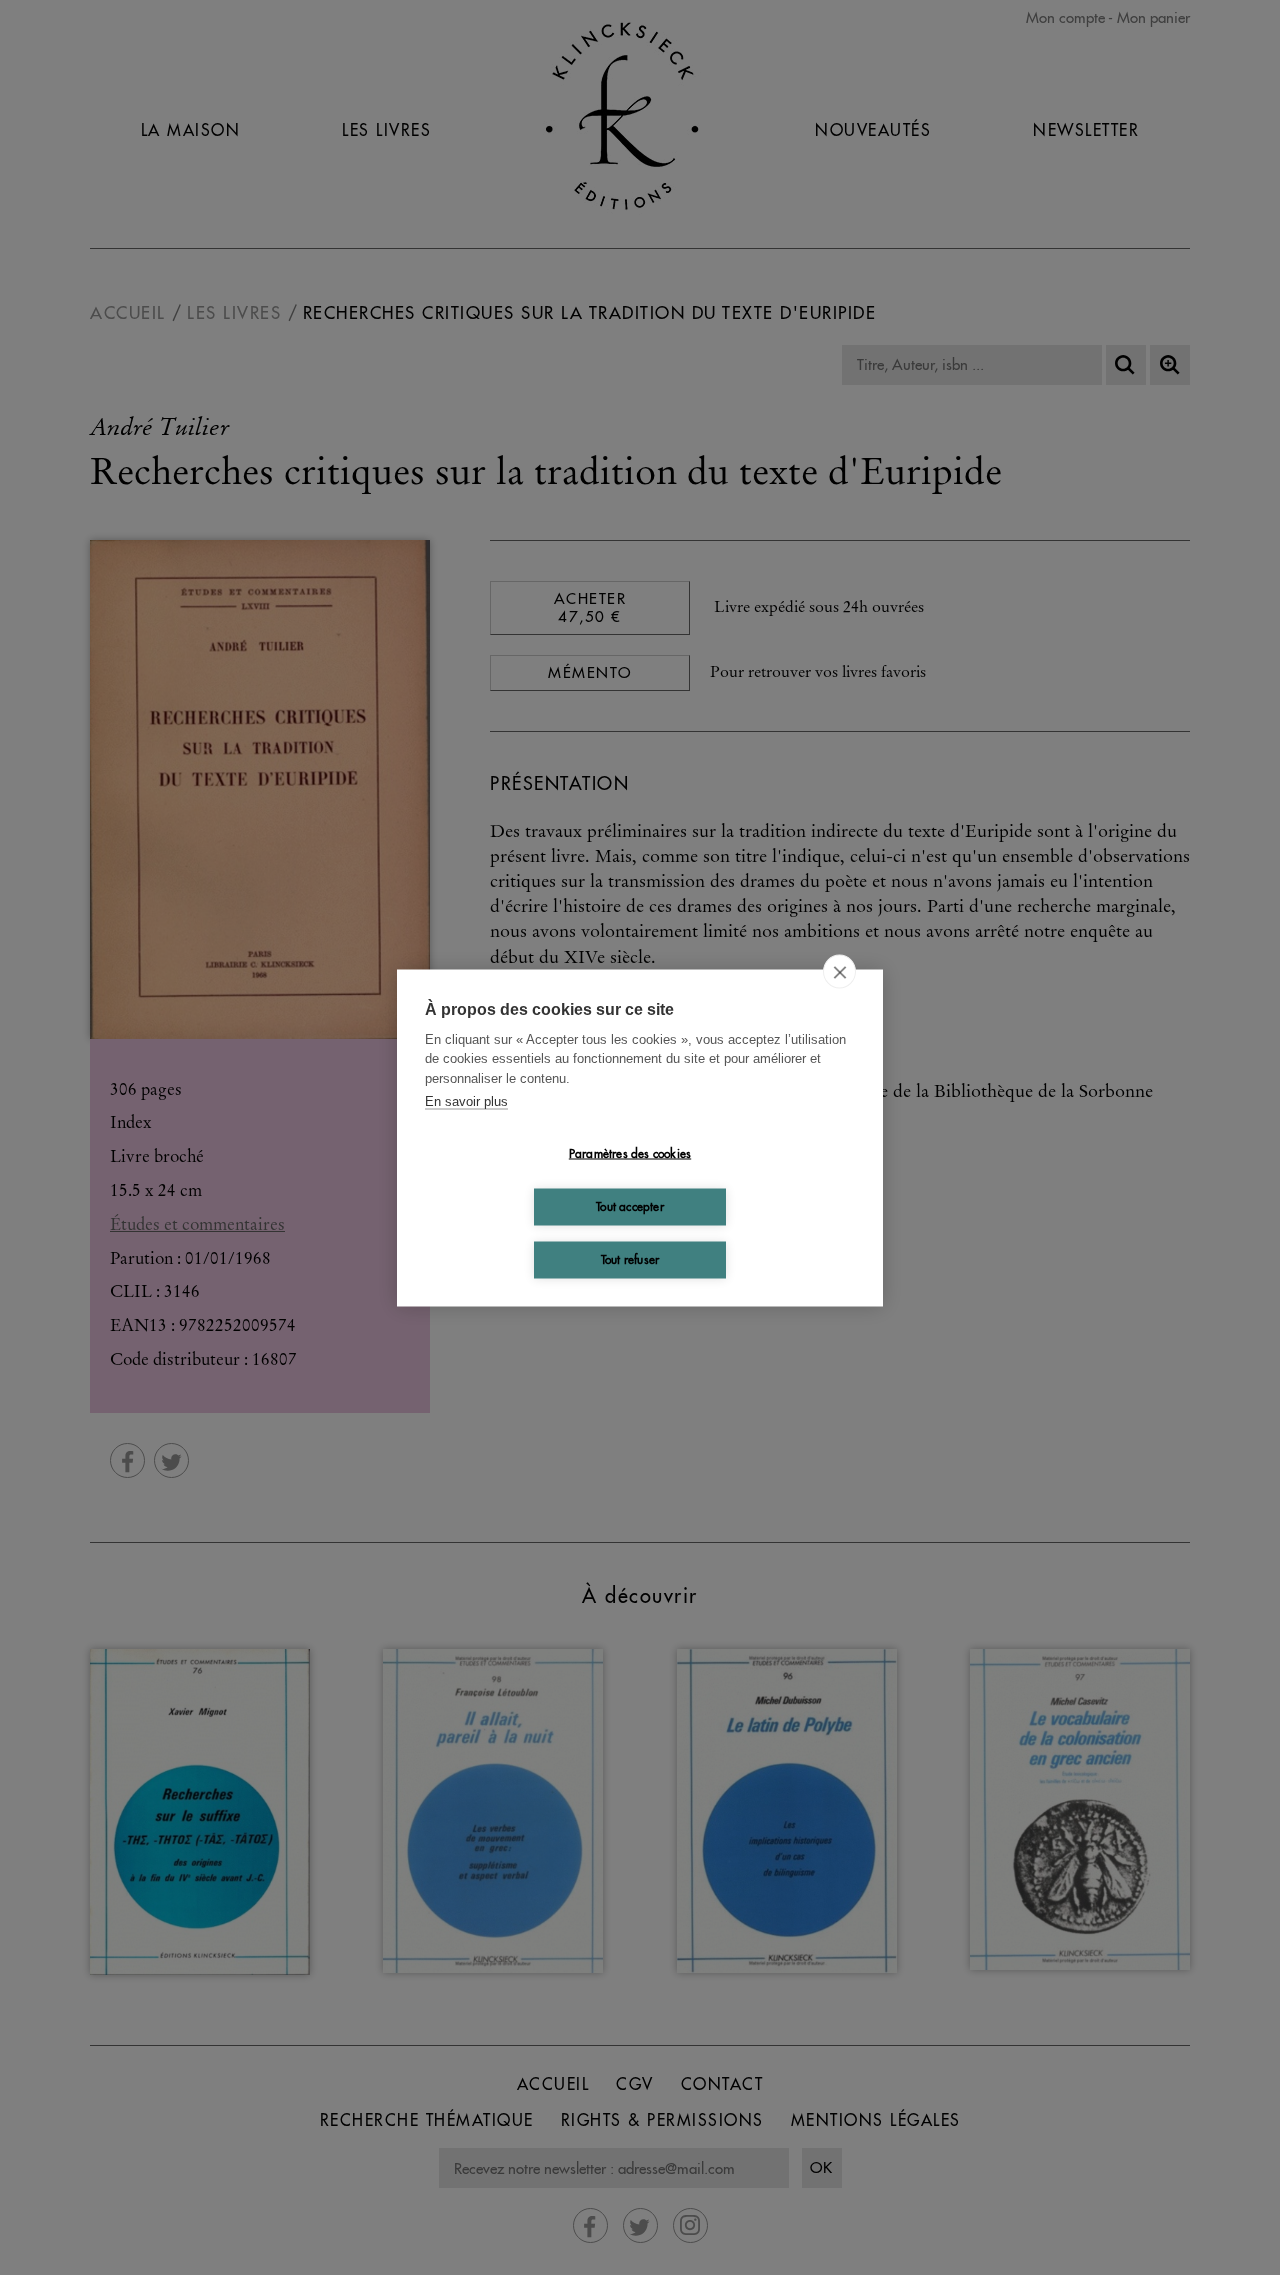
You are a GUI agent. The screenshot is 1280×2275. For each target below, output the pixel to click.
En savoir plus (466, 1101)
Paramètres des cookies (630, 1153)
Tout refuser (630, 1259)
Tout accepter (630, 1206)
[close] (839, 971)
